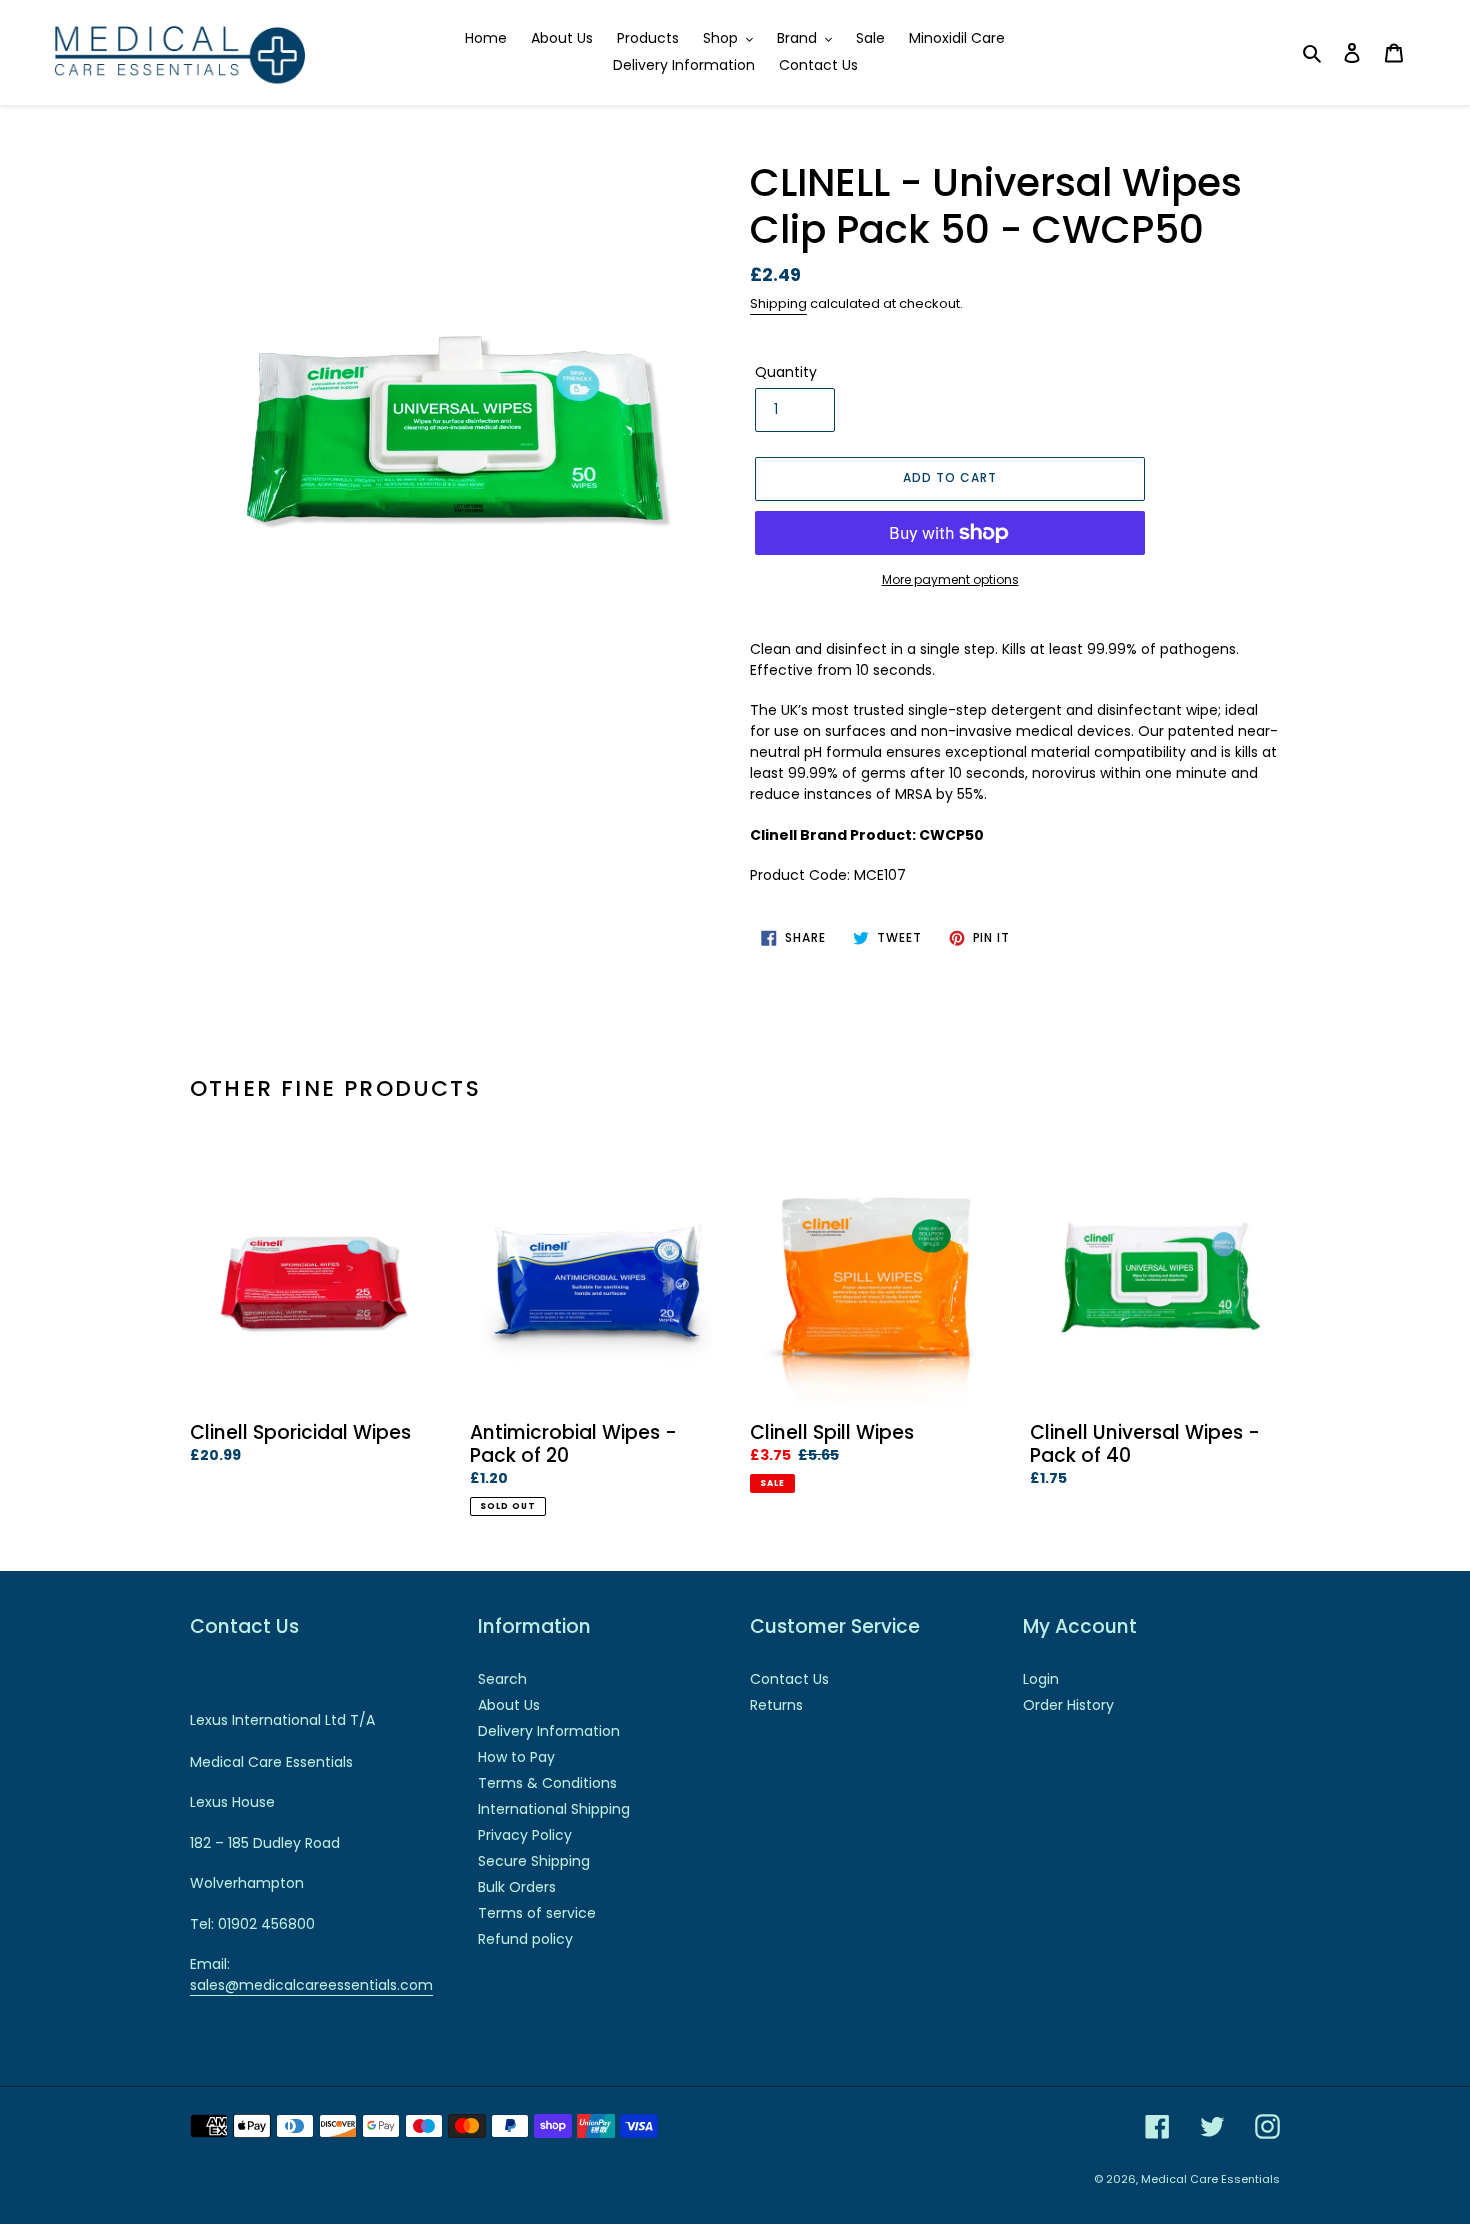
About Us (509, 1705)
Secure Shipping (534, 1861)
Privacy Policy (525, 1835)
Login (1041, 1679)
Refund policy (525, 1939)
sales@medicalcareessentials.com (311, 1985)
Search (502, 1679)
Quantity (786, 372)
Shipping (778, 303)
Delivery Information (549, 1731)
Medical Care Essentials (1210, 2179)
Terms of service (537, 1913)
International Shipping (554, 1809)
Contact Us (789, 1679)
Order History (1068, 1705)
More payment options (950, 579)
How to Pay (516, 1757)
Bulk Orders (517, 1887)
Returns (776, 1705)
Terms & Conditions (547, 1783)
